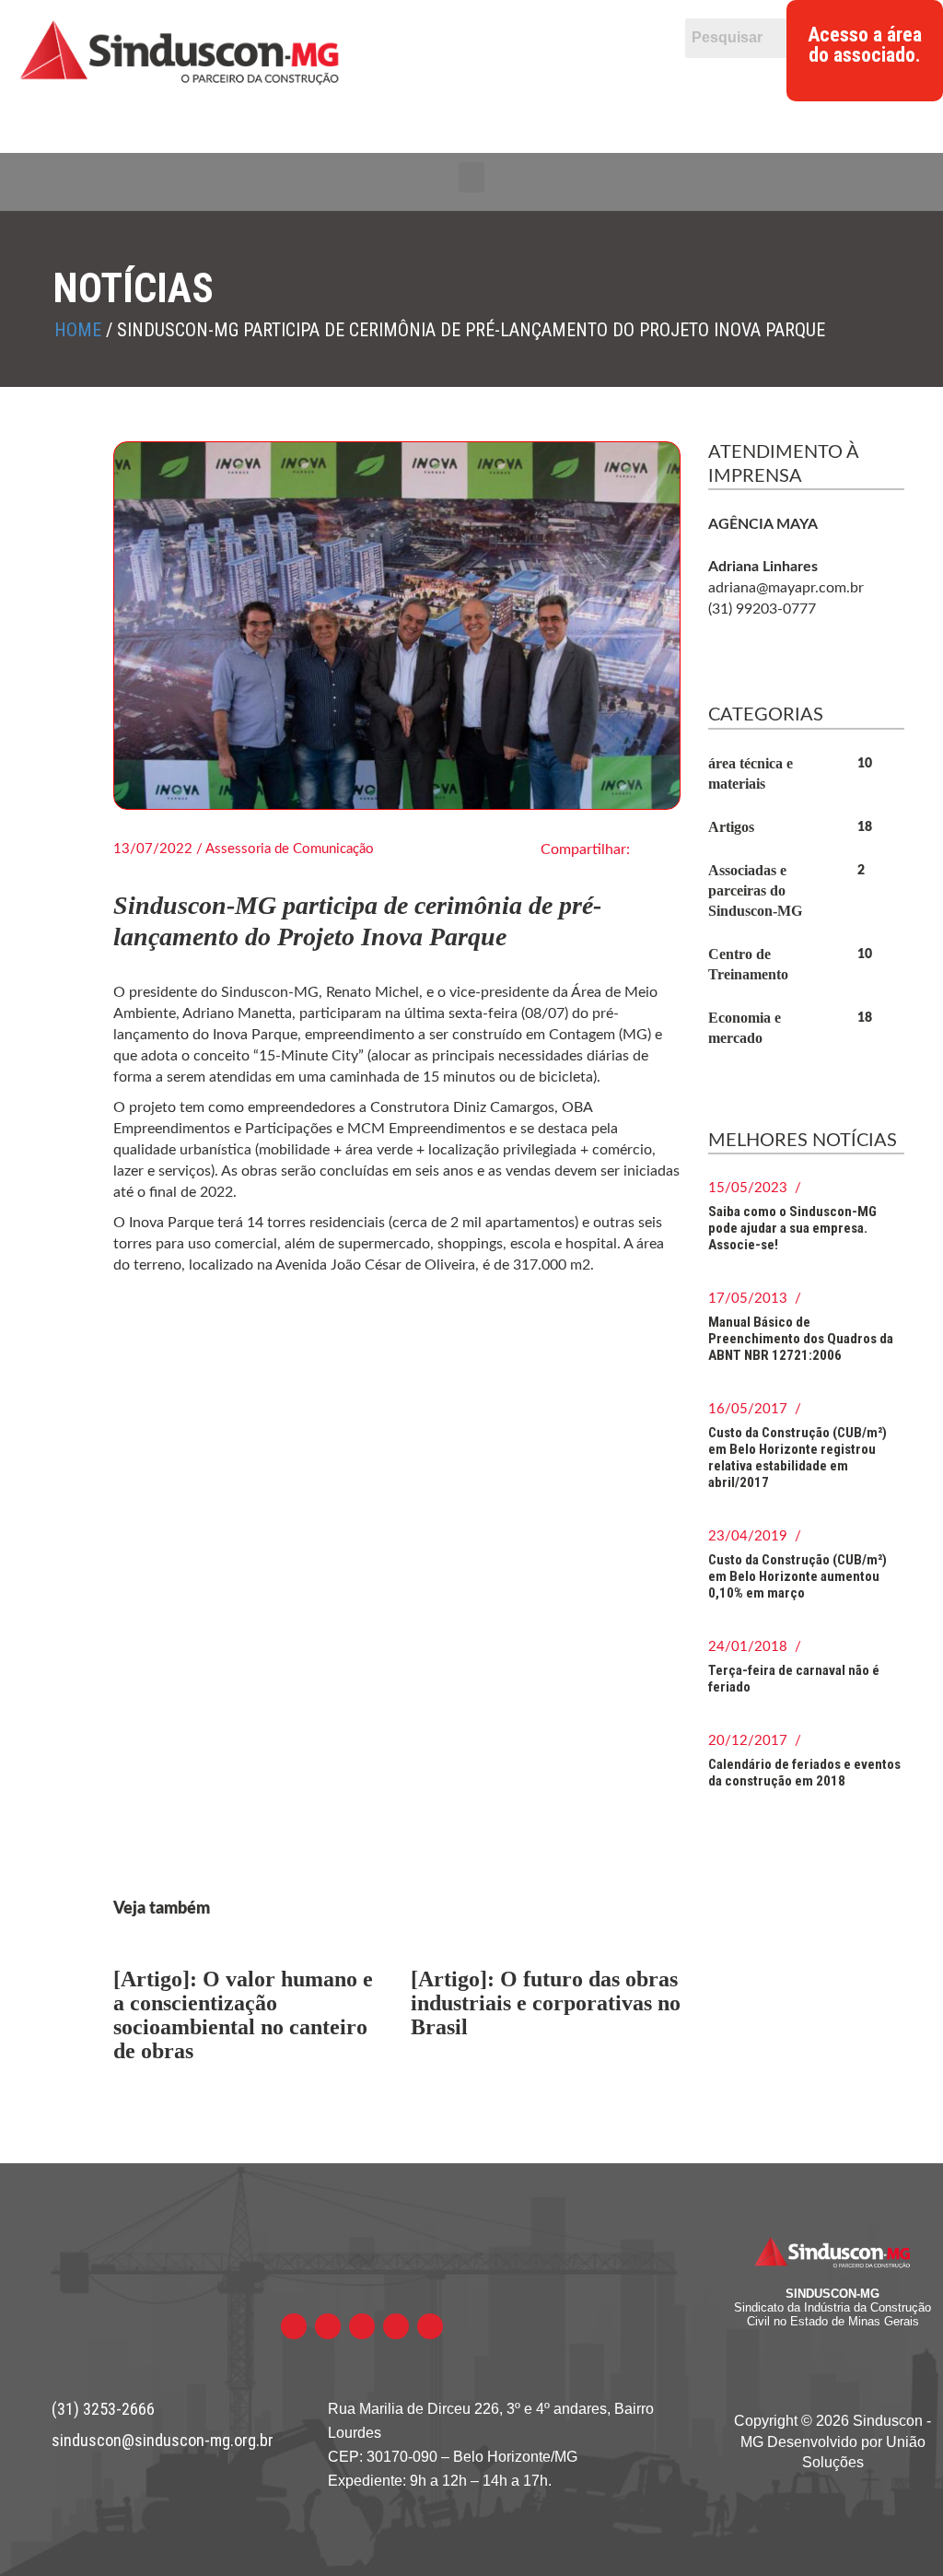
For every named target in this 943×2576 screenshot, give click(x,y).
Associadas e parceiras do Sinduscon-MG (755, 890)
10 (865, 764)
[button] (471, 177)
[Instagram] (584, 76)
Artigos (731, 827)
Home (78, 330)
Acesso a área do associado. (865, 45)
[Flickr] (513, 76)
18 (865, 827)
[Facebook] (442, 76)
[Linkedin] (549, 76)
